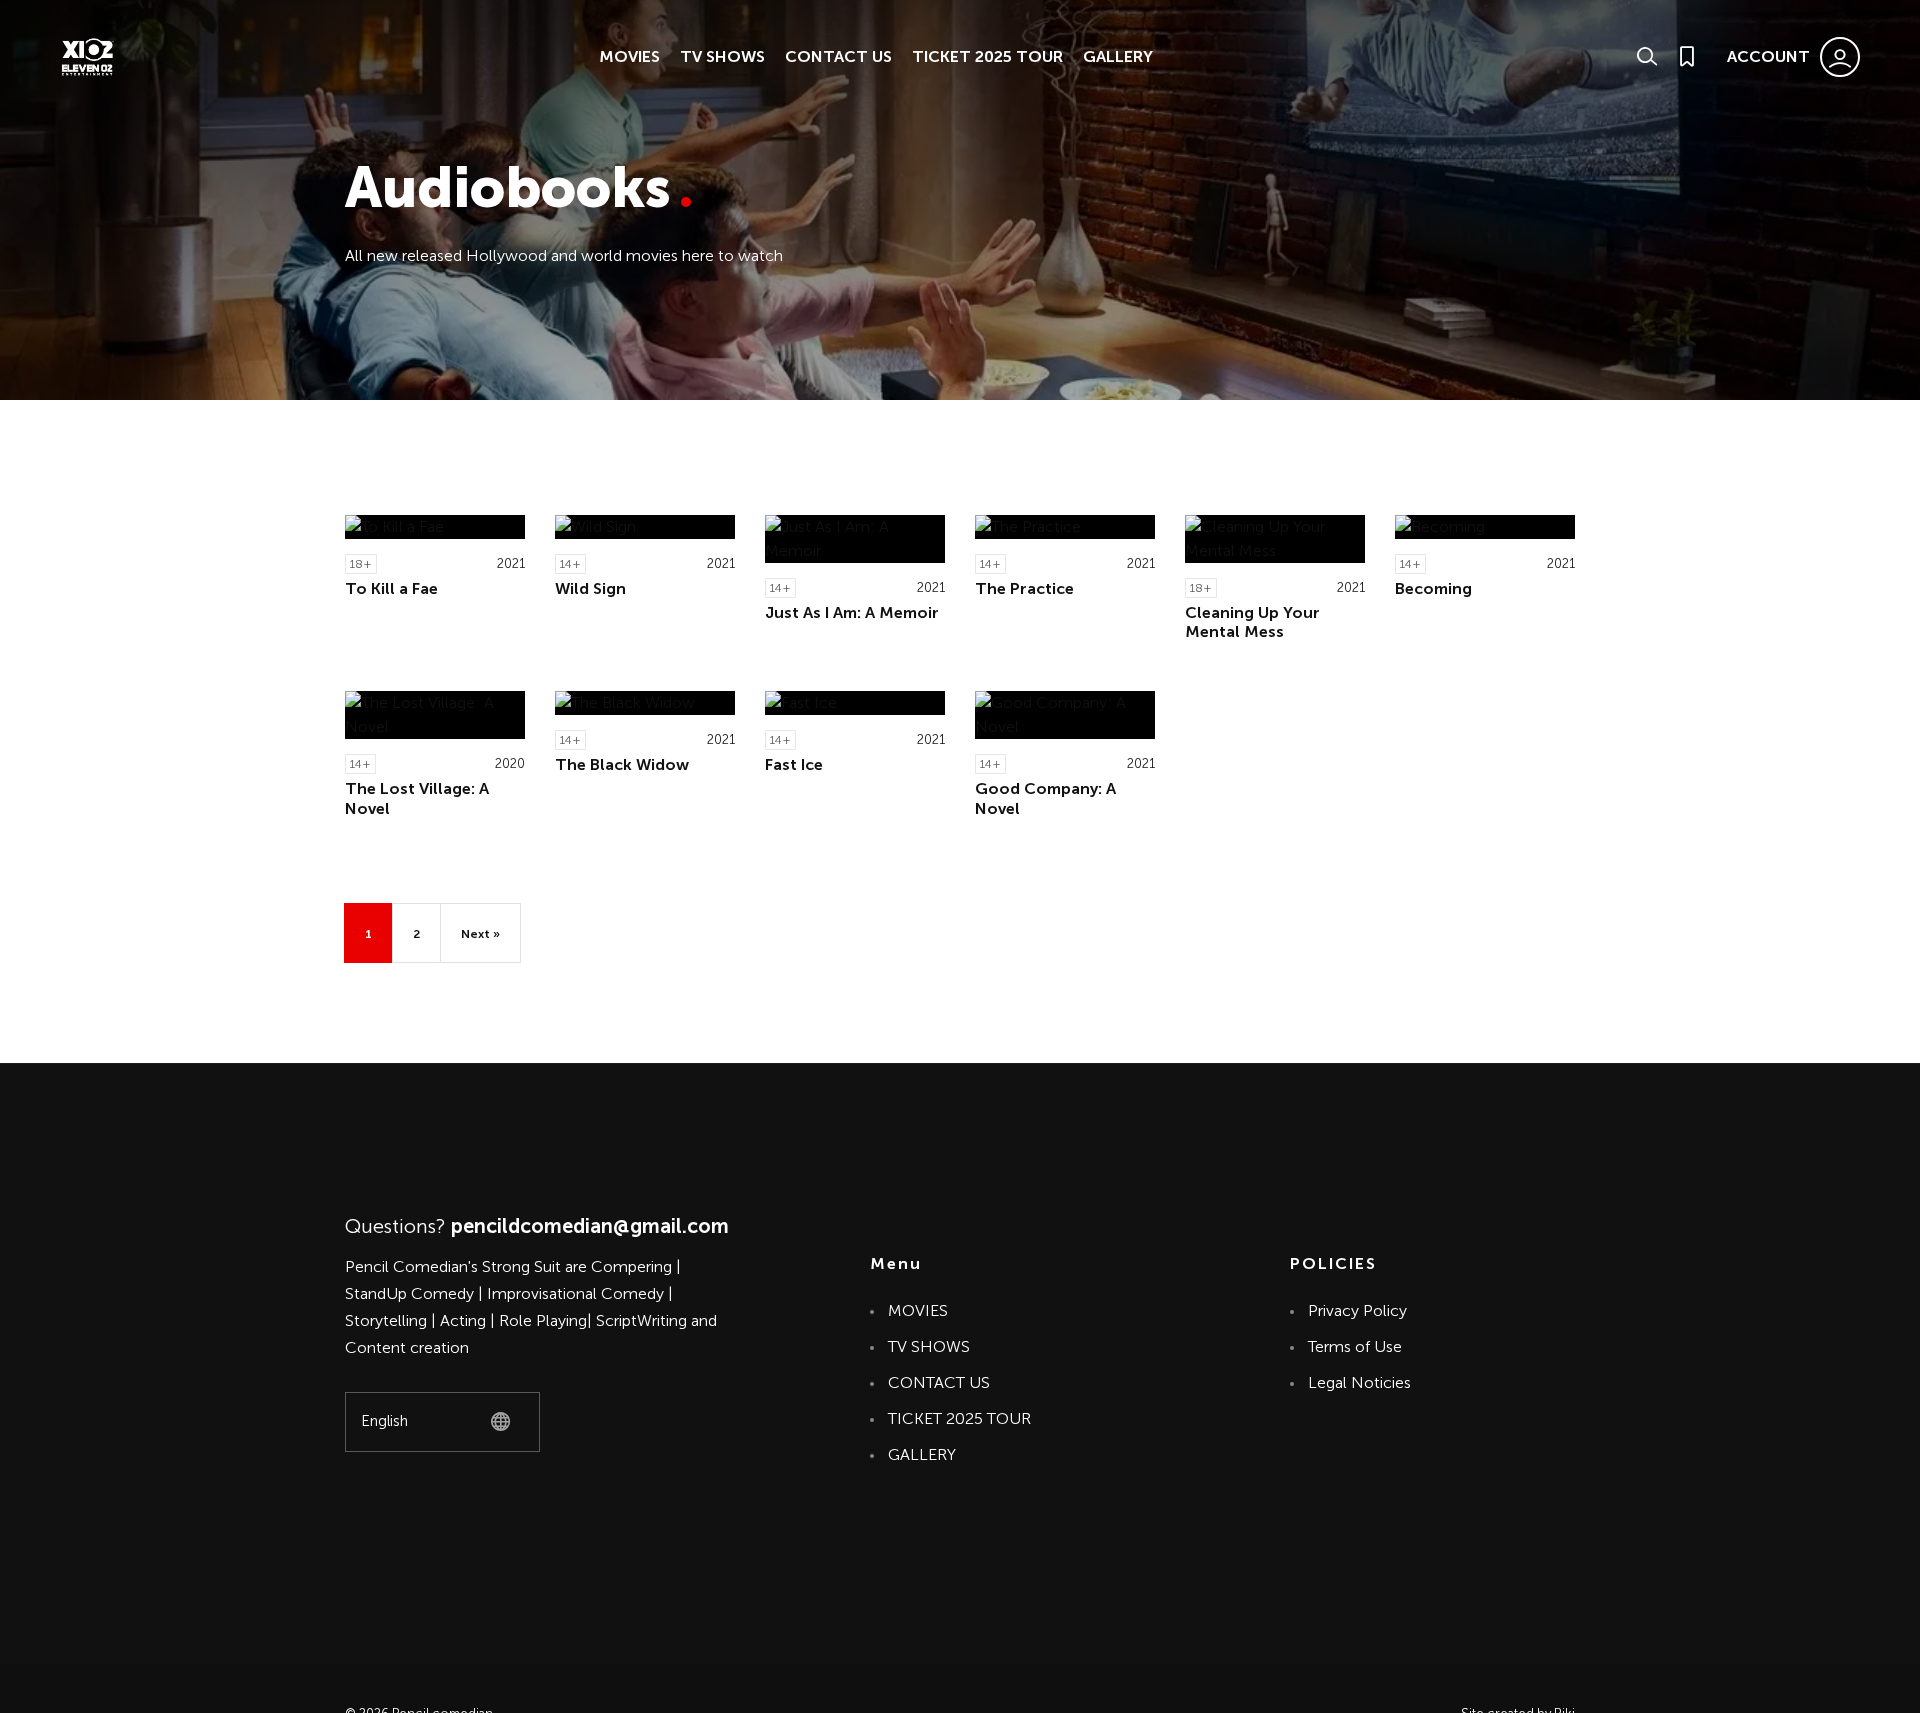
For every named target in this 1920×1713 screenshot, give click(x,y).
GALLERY (1118, 56)
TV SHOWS (722, 56)
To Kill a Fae (391, 588)
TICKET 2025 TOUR (987, 56)
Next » (480, 934)
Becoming (1433, 588)
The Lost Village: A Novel (417, 798)
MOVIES (629, 56)
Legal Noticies (1359, 1382)
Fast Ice (794, 764)
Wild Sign (590, 588)
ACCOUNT (1768, 56)
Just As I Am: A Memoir (852, 612)
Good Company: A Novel (1045, 798)
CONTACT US (838, 56)
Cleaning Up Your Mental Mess (1252, 622)
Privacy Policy (1357, 1310)
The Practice (1024, 588)
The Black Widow (622, 764)
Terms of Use (1355, 1346)
